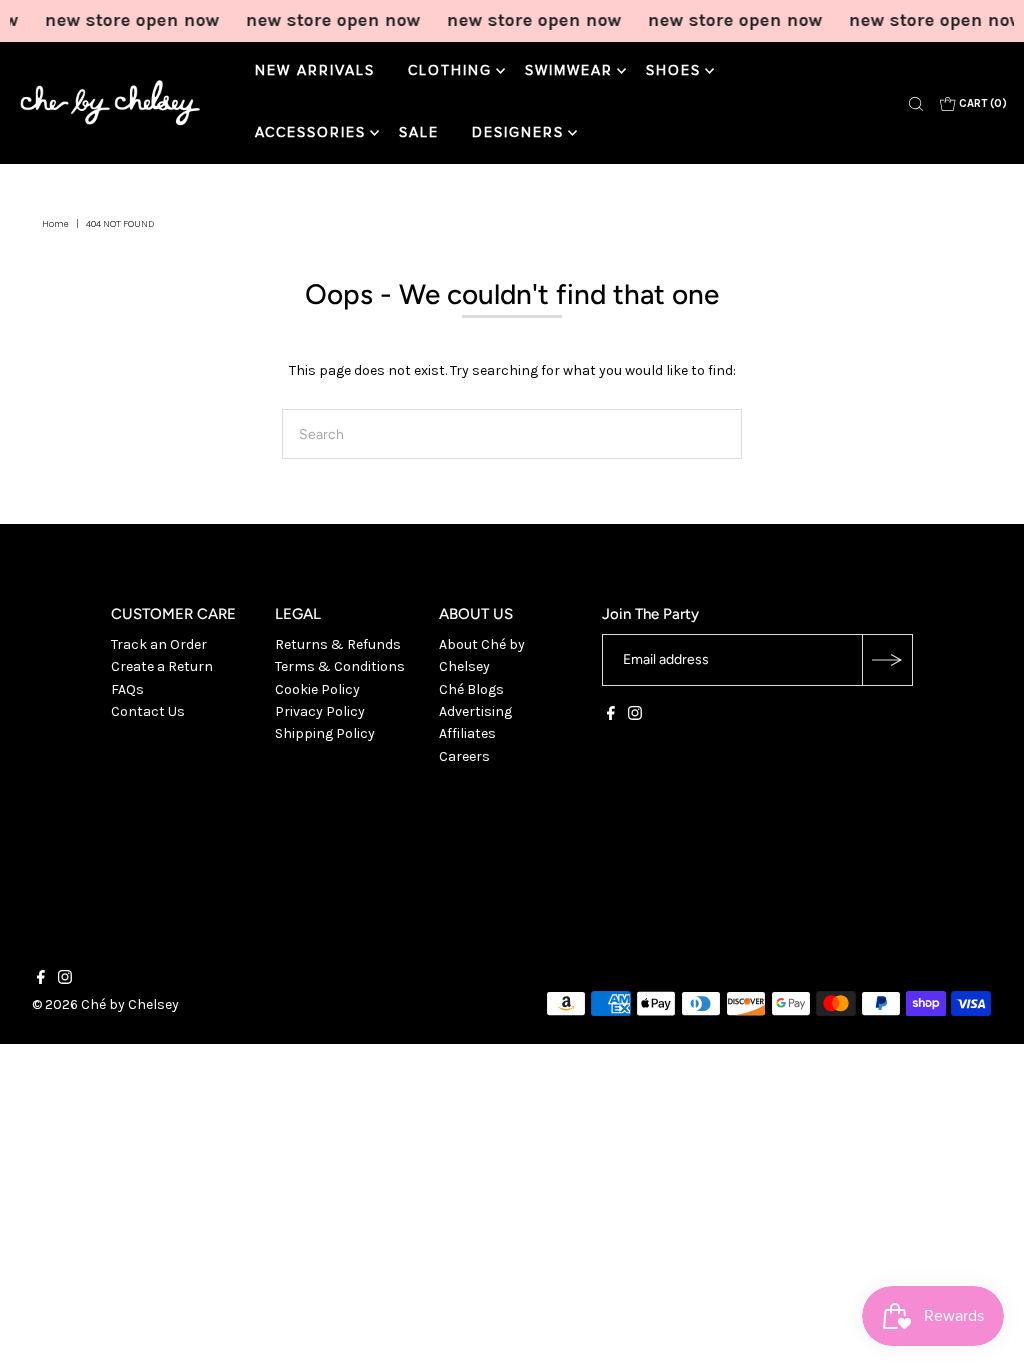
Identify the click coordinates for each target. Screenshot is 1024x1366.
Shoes (673, 71)
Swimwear (569, 71)
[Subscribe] (887, 660)
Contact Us (148, 711)
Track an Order (159, 644)
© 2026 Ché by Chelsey (105, 1004)
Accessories (310, 133)
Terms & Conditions (340, 666)
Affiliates (467, 733)
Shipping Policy (325, 733)
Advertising (475, 711)
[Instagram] (635, 716)
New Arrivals (315, 71)
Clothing (450, 71)
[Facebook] (611, 716)
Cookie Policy (317, 689)
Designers (518, 133)
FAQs (127, 689)
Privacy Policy (320, 711)
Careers (464, 756)
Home (55, 224)
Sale (419, 133)
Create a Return (162, 666)
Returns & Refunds (338, 644)
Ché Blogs (471, 689)
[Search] (916, 103)
